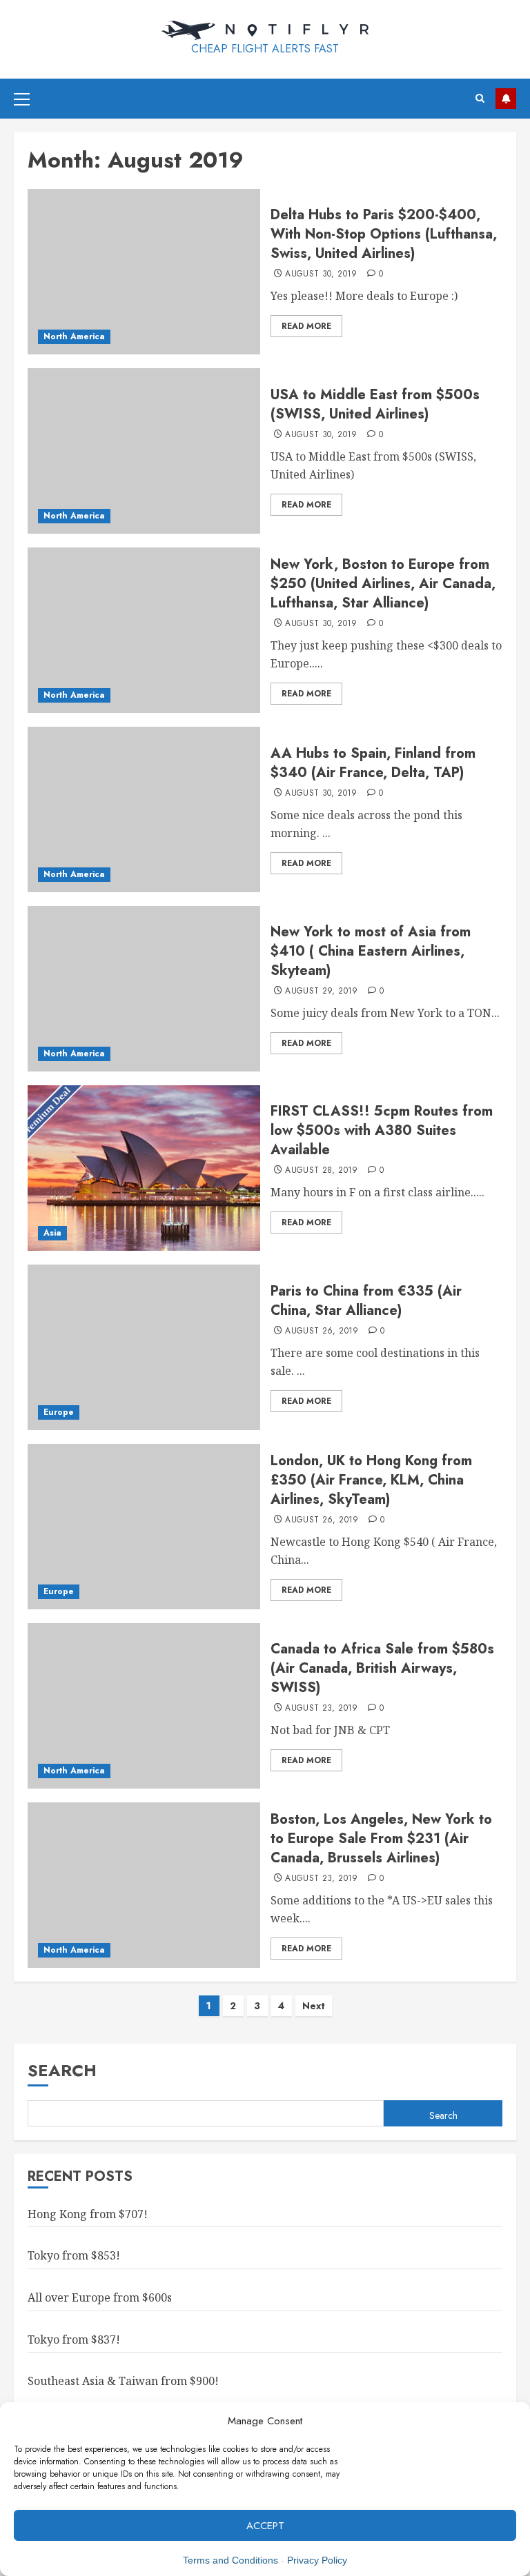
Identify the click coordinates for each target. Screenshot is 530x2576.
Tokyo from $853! (74, 2255)
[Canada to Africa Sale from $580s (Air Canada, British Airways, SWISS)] (144, 1706)
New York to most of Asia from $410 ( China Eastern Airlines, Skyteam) (371, 951)
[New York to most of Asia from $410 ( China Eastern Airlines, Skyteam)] (144, 989)
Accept (265, 2526)
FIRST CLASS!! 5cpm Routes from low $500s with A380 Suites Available (382, 1130)
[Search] (480, 98)
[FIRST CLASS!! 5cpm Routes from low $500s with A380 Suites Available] (144, 1168)
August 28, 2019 (321, 1171)
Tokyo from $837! (74, 2339)
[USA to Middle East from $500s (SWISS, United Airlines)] (144, 451)
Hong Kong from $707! (88, 2214)
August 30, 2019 (321, 274)
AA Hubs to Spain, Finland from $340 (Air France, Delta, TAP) (373, 763)
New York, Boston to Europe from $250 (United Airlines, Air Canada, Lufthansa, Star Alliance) (383, 584)
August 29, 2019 (321, 992)
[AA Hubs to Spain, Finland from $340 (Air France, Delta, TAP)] (144, 809)
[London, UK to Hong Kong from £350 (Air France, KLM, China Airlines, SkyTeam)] (144, 1527)
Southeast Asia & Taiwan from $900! (123, 2381)
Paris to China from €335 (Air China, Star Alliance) (366, 1301)
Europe (59, 1412)
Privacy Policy (317, 2560)
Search (62, 2070)
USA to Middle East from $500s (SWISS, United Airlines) (375, 404)
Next (314, 2006)
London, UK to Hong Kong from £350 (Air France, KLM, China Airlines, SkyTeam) (371, 1480)
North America (74, 336)
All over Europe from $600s (100, 2297)
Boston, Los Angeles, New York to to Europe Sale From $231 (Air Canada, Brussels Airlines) (381, 1839)
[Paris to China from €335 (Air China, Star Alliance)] (144, 1347)
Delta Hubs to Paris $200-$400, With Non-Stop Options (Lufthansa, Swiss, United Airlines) (384, 234)
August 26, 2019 (322, 1331)
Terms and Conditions (230, 2560)
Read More (306, 326)
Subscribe (506, 99)
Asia (52, 1233)
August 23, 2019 (321, 1709)
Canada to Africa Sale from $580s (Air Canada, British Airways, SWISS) (382, 1668)
